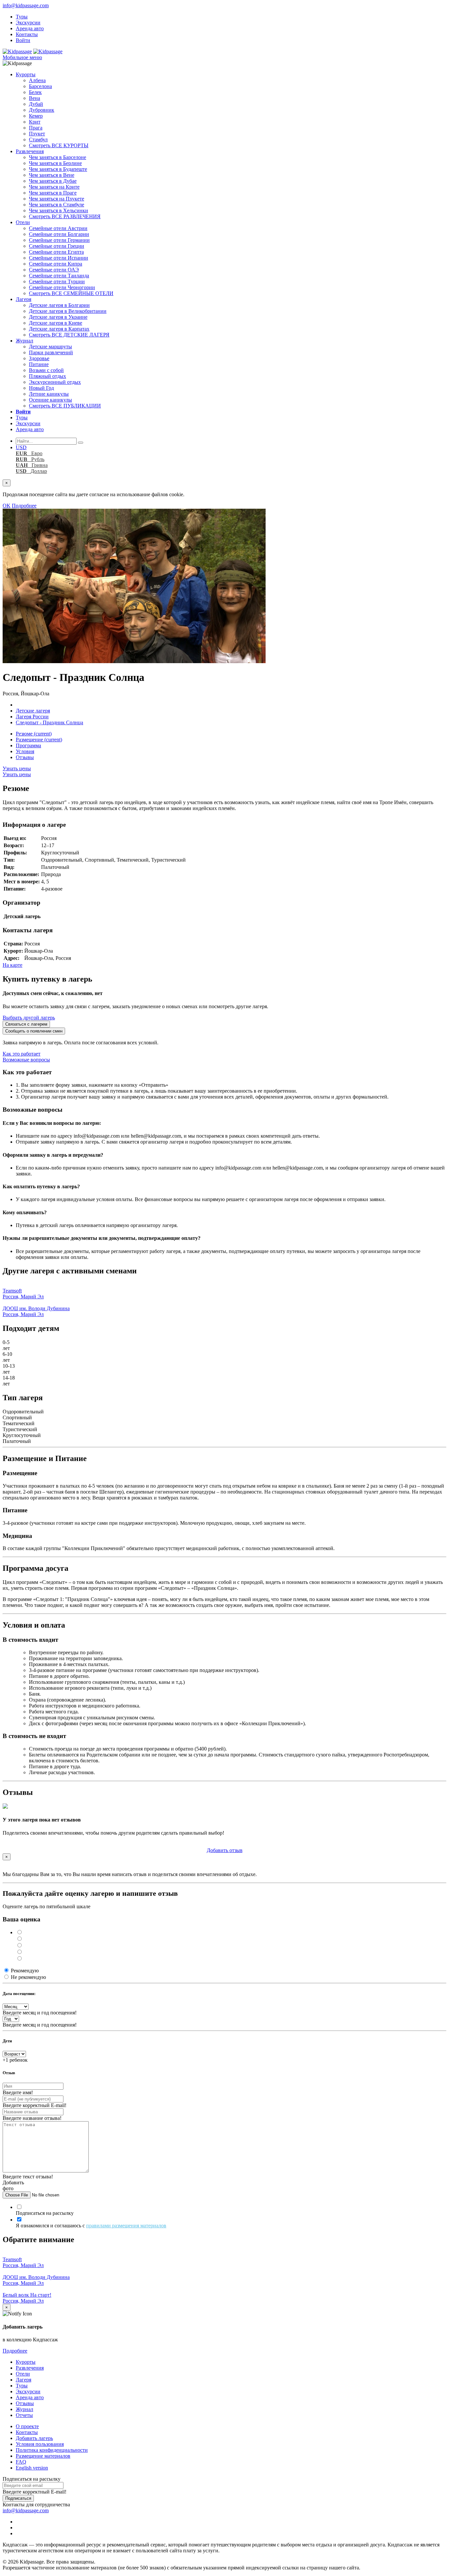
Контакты (27, 34)
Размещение (39, 740)
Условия (25, 751)
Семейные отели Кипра (56, 264)
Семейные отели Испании (59, 258)
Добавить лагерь (34, 2438)
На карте (12, 965)
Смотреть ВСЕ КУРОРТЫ (59, 145)
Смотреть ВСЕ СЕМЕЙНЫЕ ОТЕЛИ (71, 293)
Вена (35, 98)
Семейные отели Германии (59, 240)
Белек (35, 92)
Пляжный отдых (47, 376)
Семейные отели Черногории (62, 287)
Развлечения (30, 151)
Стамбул (38, 139)
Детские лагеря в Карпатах (59, 329)
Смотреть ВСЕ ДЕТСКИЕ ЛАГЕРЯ (69, 335)
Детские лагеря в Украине (58, 317)
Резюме (34, 734)
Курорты (26, 74)
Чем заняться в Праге (53, 193)
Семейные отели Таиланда (59, 276)
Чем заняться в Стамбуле (57, 205)
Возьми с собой (46, 370)
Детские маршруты (50, 347)
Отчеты (24, 2415)
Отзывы (25, 757)
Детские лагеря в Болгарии (59, 305)
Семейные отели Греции (57, 246)
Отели (23, 222)
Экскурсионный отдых (55, 382)
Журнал (24, 341)
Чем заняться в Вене (52, 175)
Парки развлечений (51, 352)
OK (7, 506)
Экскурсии (28, 23)
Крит (35, 122)
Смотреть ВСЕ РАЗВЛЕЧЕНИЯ (65, 216)
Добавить (225, 1850)
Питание (39, 364)
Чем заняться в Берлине (55, 163)
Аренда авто (30, 28)
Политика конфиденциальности (52, 2450)
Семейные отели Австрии (58, 228)
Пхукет (37, 134)
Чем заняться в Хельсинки (59, 210)
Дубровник (42, 110)
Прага (36, 128)
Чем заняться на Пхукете (57, 199)
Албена (37, 80)
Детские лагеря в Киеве (56, 323)
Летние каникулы (49, 394)
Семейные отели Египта (56, 252)
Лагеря (24, 299)
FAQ (21, 2462)
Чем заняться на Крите (54, 187)
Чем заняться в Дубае (53, 181)
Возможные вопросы (26, 1060)
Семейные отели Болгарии (59, 234)
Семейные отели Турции (57, 281)
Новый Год (41, 388)
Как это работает (22, 1054)
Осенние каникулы (50, 400)
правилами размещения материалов (126, 2226)
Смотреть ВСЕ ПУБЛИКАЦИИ (65, 406)
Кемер (36, 116)
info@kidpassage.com (26, 5)
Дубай (36, 104)
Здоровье (39, 358)
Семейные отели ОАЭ (54, 270)
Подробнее (24, 506)
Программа (28, 745)
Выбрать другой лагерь (29, 1018)
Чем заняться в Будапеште (58, 169)
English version (32, 2468)
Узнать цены (17, 768)
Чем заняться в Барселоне (58, 157)
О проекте (27, 2426)
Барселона (40, 86)
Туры (22, 17)
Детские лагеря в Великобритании (68, 311)
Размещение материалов (43, 2456)
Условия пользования (40, 2444)
